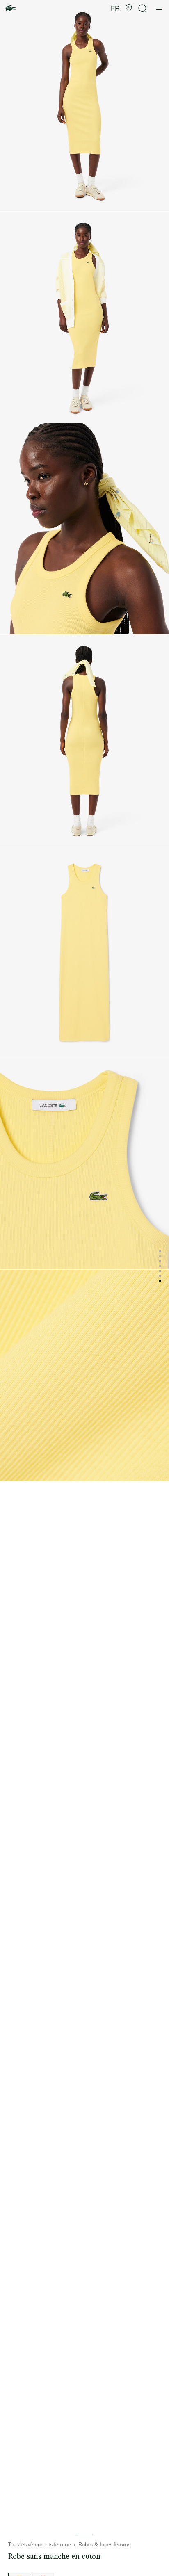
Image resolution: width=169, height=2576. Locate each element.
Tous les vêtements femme (40, 2545)
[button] (129, 8)
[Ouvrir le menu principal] (159, 8)
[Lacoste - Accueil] (11, 8)
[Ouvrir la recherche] (143, 8)
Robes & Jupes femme (105, 2545)
